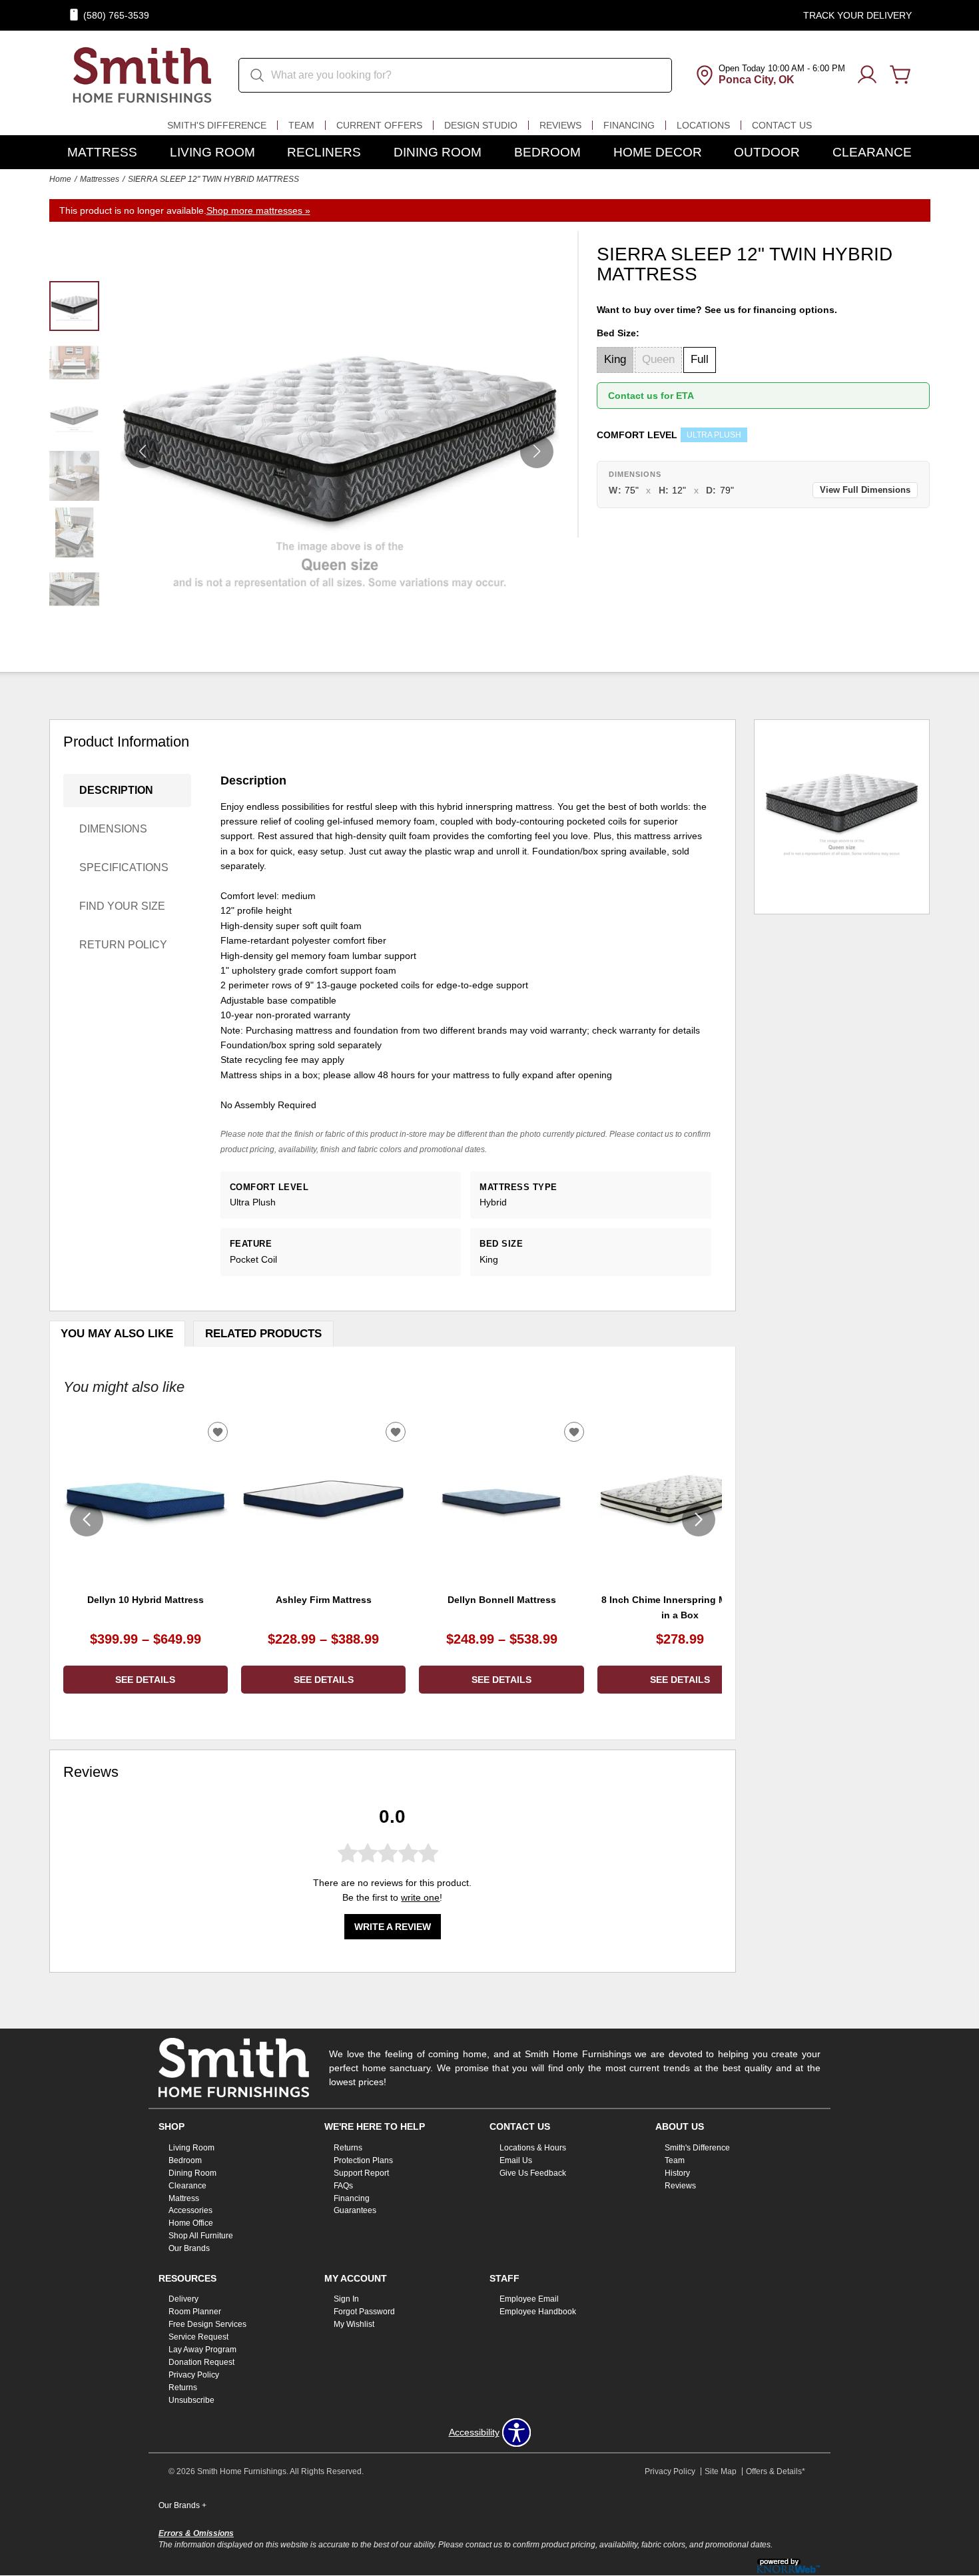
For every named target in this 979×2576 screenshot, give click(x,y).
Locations (703, 125)
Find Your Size (122, 906)
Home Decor (658, 152)
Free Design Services (207, 2324)
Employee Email (529, 2299)
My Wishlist (354, 2324)
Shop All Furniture (201, 2236)
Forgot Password (364, 2312)
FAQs (343, 2185)
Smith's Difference (217, 125)
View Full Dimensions (865, 490)
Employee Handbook (538, 2312)
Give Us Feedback (533, 2173)
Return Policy (123, 945)
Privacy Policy (194, 2375)
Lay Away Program (202, 2350)
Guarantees (355, 2210)
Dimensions (113, 829)
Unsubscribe (191, 2400)
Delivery (183, 2299)
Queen (658, 359)
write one (420, 1897)
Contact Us (782, 125)
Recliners (324, 152)
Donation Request (201, 2362)
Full (700, 359)
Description (116, 790)
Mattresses (100, 179)
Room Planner (195, 2312)
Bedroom (547, 152)
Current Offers (379, 125)
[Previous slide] (87, 1520)
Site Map (721, 2471)
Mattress (102, 152)
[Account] (867, 75)
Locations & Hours (533, 2148)
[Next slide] (699, 1520)
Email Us (516, 2160)
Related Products (263, 1334)
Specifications (124, 867)
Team (301, 125)
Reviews (560, 125)
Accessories (190, 2210)
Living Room (212, 152)
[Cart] (900, 75)
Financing (629, 125)
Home (60, 179)
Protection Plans (363, 2160)
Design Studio (481, 125)
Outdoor (767, 152)
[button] (537, 452)
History (677, 2173)
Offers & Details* (776, 2471)
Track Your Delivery (857, 15)
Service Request (198, 2337)
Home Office (191, 2223)
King (615, 359)
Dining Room (438, 152)
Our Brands (189, 2248)
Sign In (346, 2299)
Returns (348, 2148)
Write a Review (393, 1927)
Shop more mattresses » (258, 210)
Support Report (361, 2173)
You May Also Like (117, 1334)
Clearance (872, 152)
